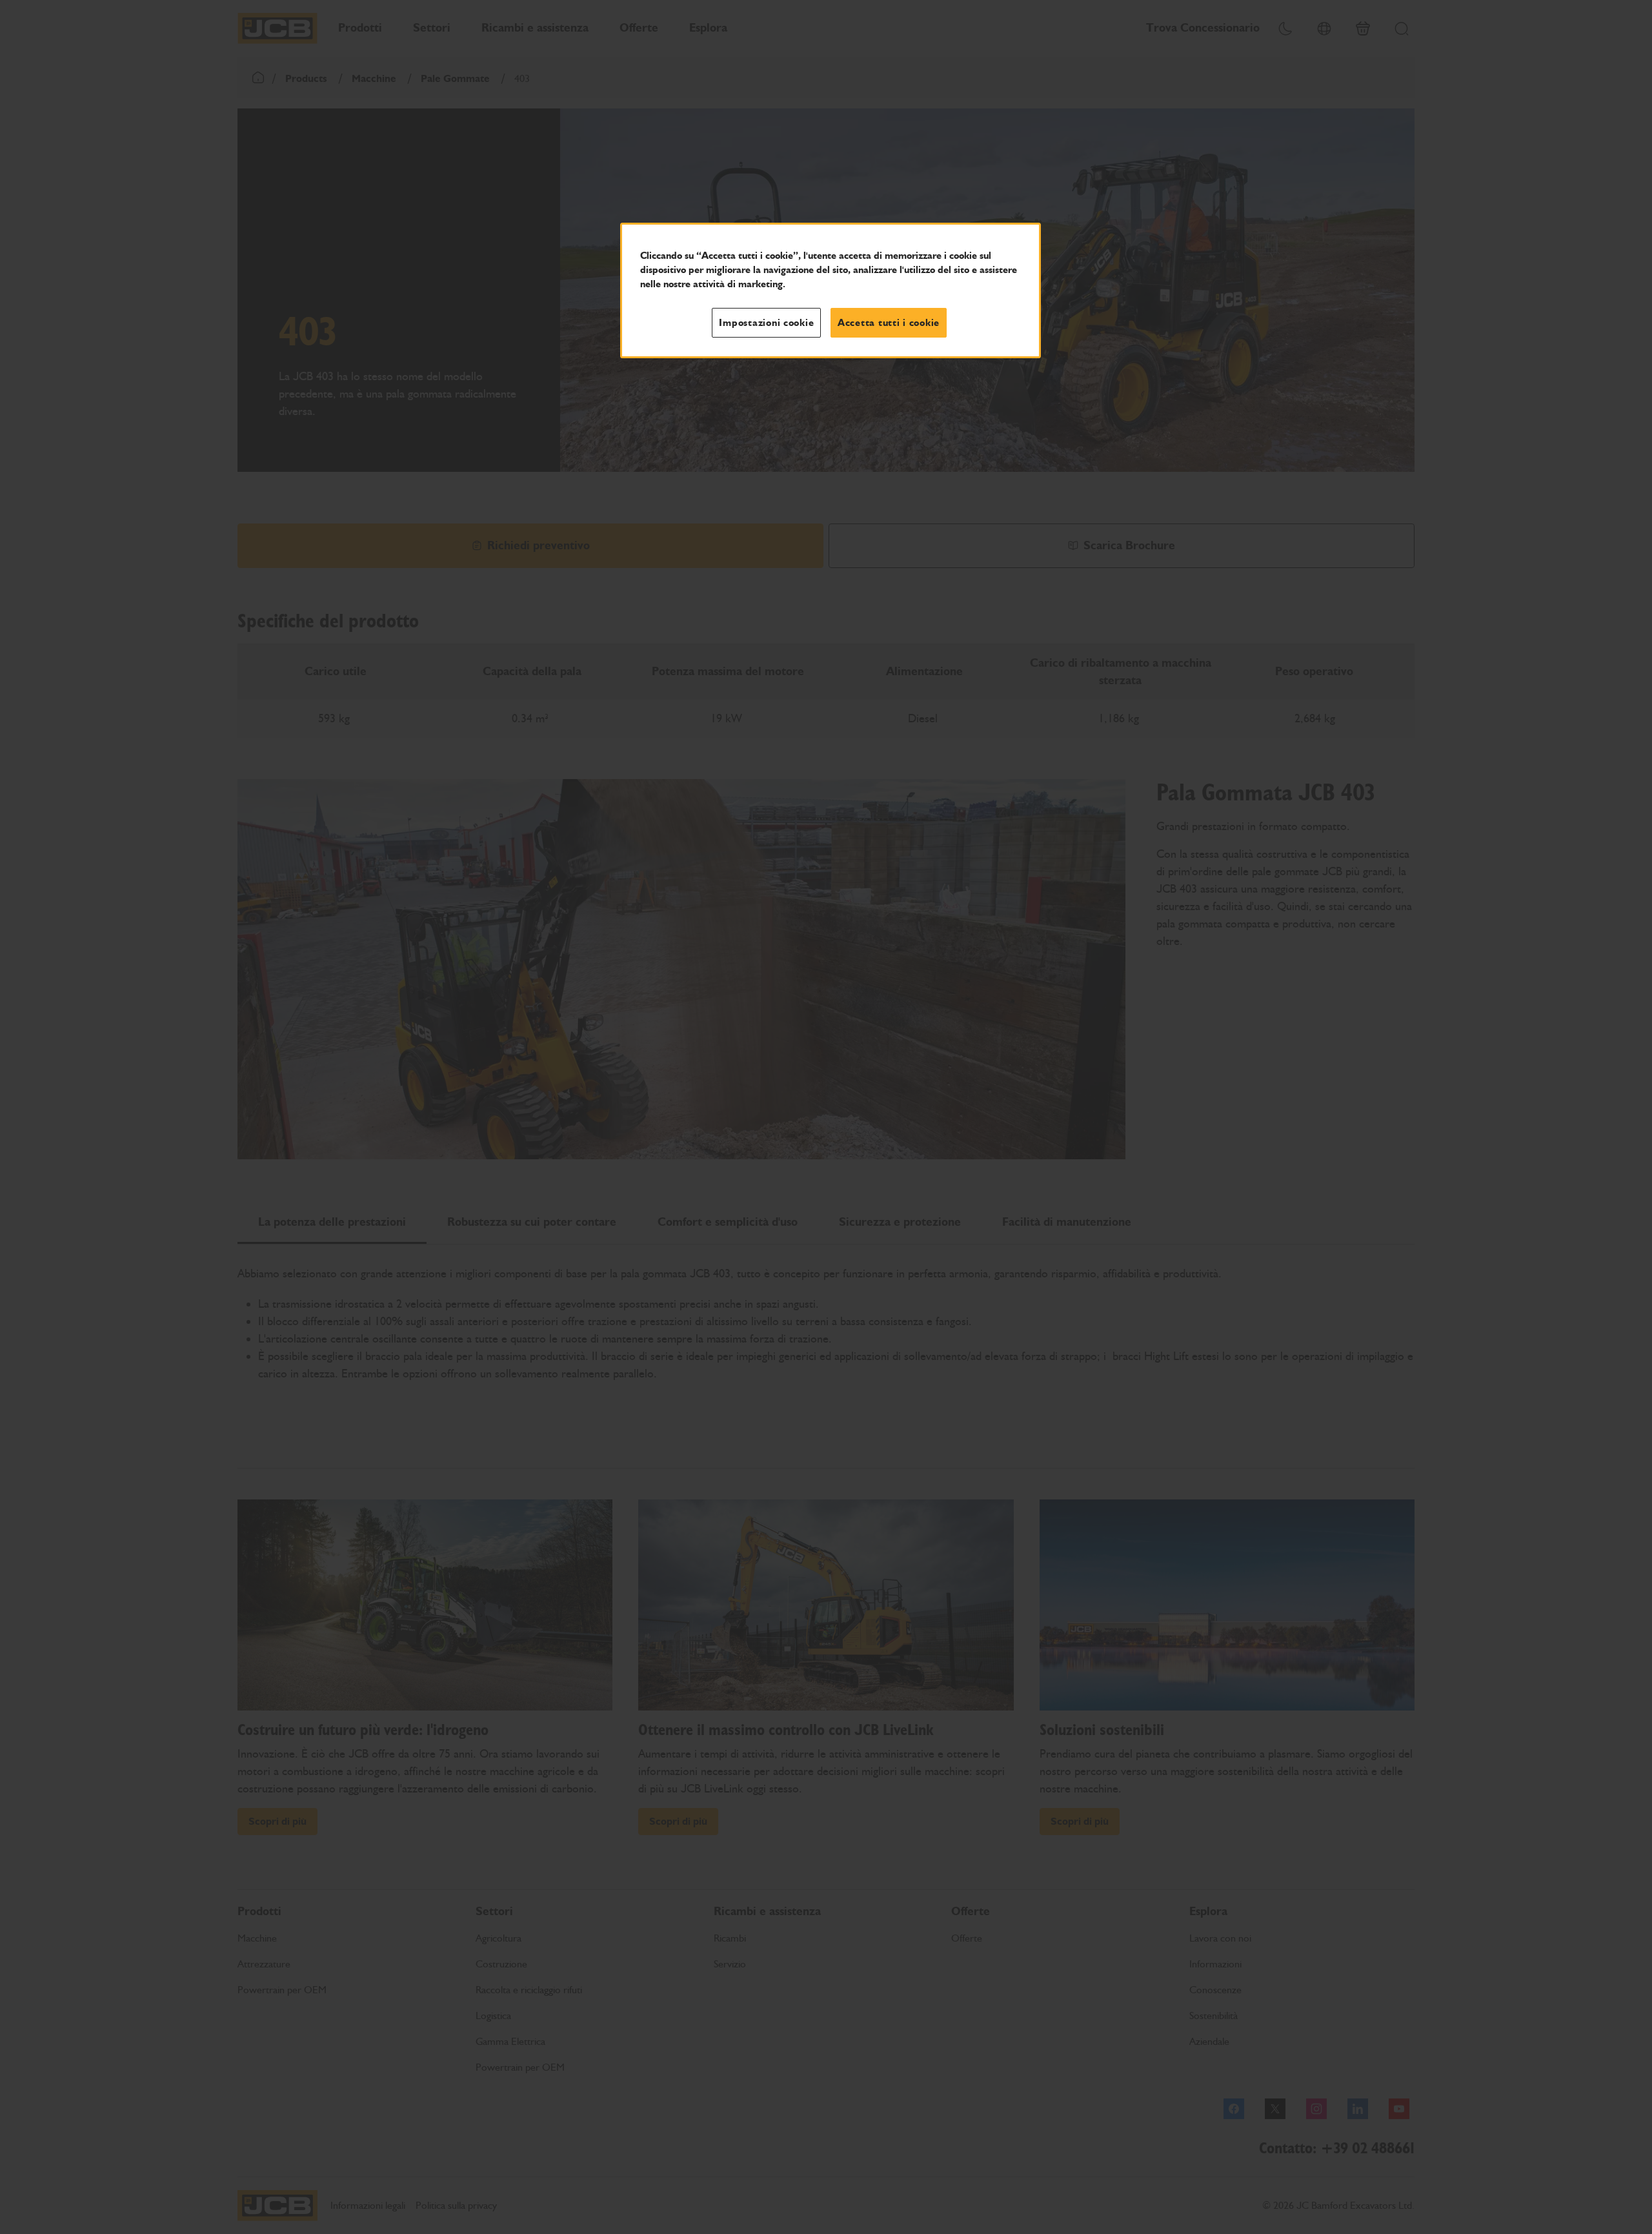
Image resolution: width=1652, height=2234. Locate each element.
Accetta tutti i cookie (889, 323)
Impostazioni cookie (766, 323)
